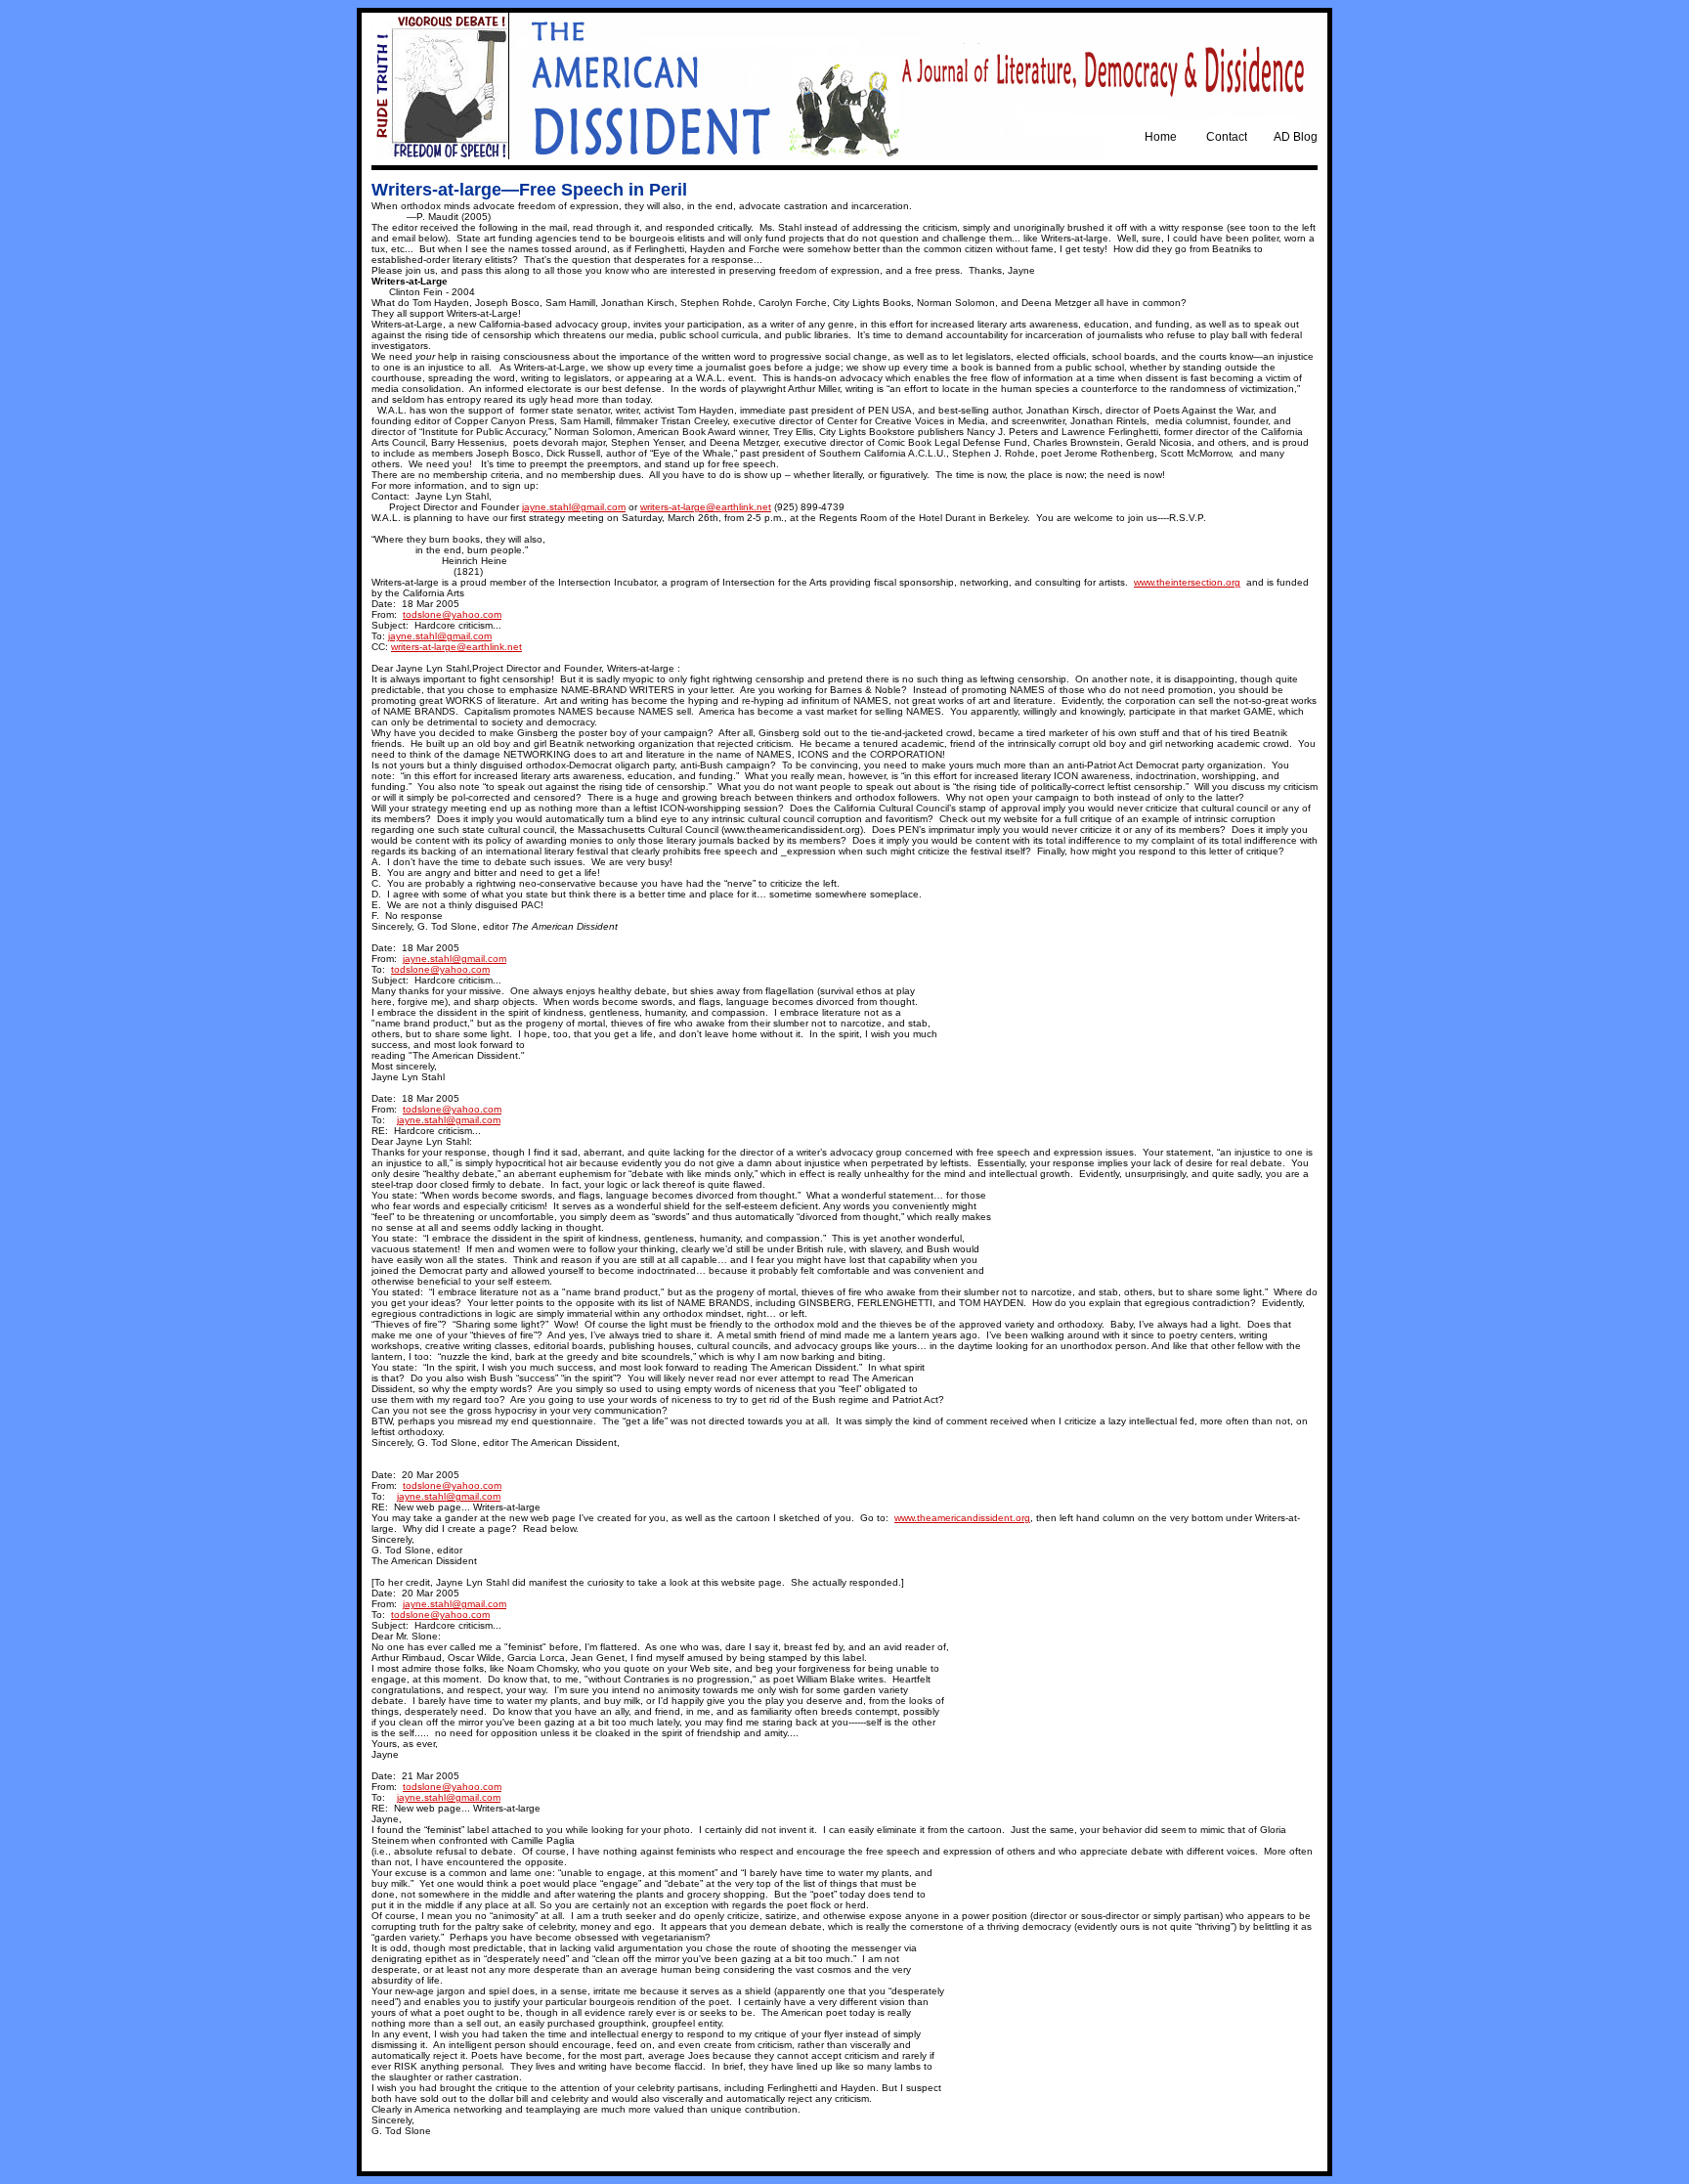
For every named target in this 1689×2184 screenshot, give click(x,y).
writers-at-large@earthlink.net (706, 507)
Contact (1227, 137)
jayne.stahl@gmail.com (574, 507)
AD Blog (1296, 137)
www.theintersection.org (1187, 582)
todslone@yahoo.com (452, 614)
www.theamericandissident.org (962, 1518)
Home (1161, 137)
